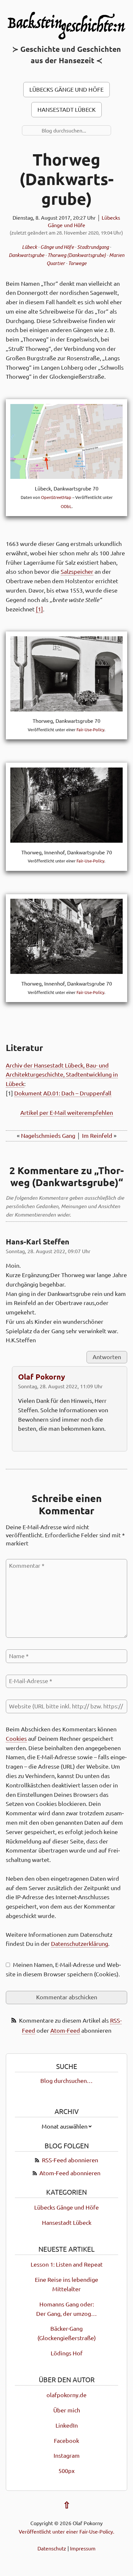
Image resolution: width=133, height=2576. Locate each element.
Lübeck (30, 247)
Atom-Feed (65, 2031)
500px (66, 2471)
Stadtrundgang (93, 247)
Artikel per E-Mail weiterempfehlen (67, 1113)
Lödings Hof (67, 2353)
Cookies (16, 1739)
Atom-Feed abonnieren (70, 2173)
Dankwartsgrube (26, 255)
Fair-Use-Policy (90, 730)
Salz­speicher (77, 572)
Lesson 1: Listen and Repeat (67, 2264)
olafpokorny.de (66, 2395)
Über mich (67, 2410)
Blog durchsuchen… (66, 2081)
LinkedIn (67, 2426)
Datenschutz (52, 2548)
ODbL (66, 506)
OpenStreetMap (56, 497)
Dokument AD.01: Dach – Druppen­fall (63, 1093)
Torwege (77, 263)
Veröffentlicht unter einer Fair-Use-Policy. (66, 2531)
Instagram (67, 2456)
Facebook (66, 2441)
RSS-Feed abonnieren (70, 2160)
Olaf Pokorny (42, 1377)
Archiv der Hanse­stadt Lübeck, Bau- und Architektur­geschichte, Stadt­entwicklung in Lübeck (62, 1075)
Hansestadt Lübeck (66, 110)
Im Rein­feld (97, 1136)
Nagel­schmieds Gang (48, 1136)
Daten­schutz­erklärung (80, 1944)
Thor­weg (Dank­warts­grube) (66, 179)
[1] (39, 609)
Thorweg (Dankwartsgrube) (77, 255)
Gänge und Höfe (57, 247)
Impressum (83, 2548)
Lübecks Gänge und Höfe (66, 90)
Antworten (107, 1357)
